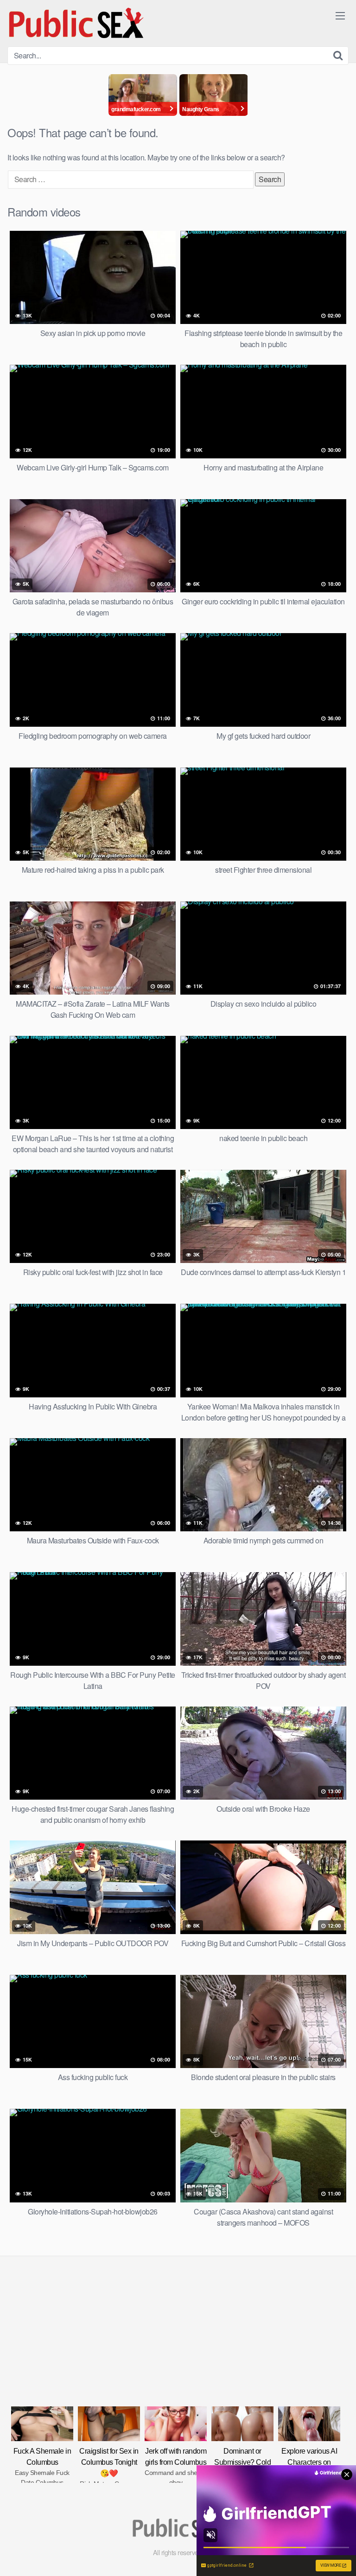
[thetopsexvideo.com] (77, 23)
